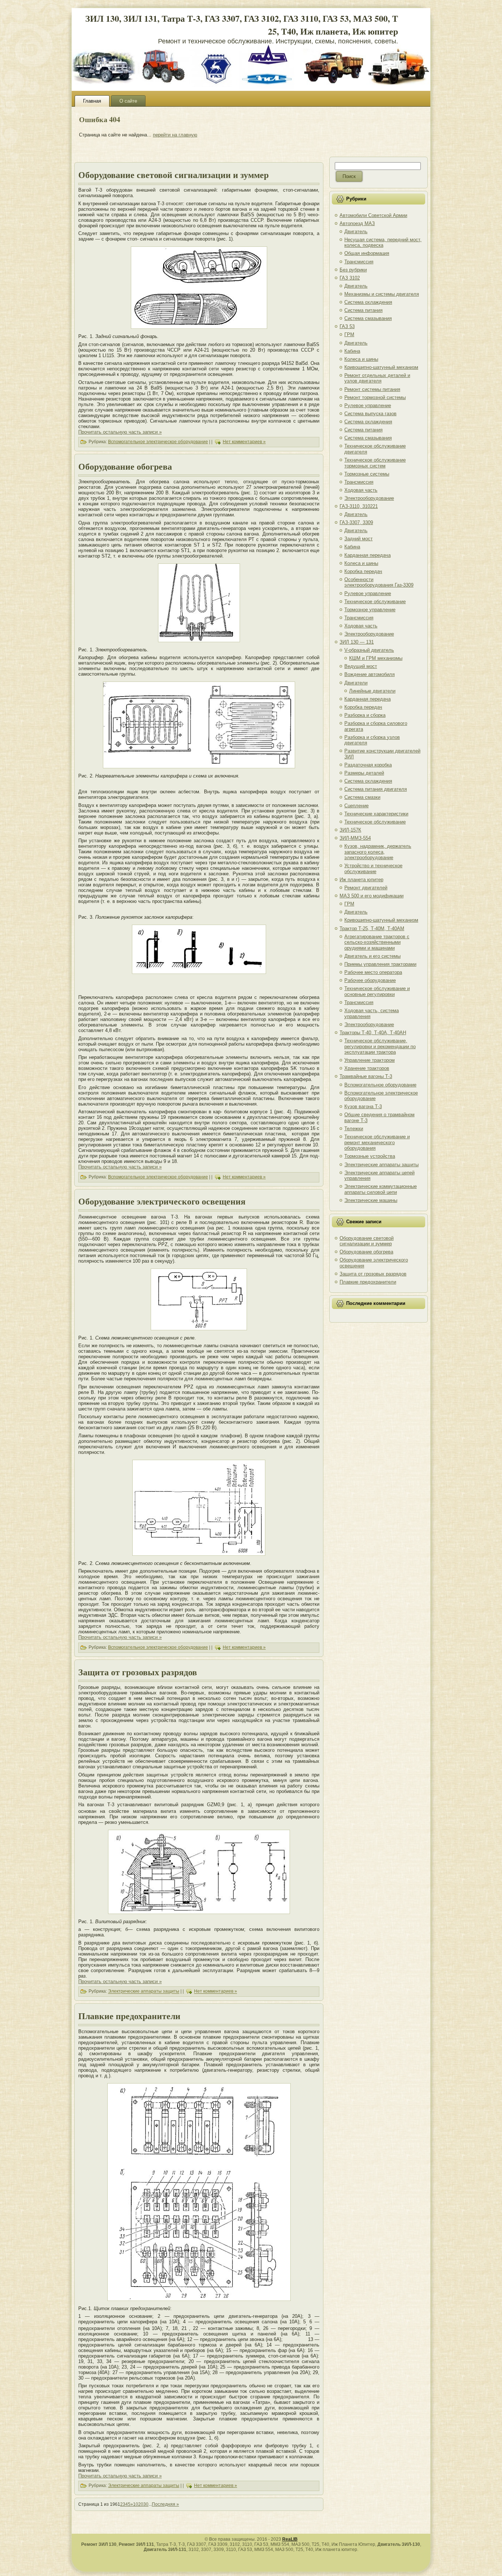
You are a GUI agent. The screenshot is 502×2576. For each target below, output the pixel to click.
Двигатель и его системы (372, 956)
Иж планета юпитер (361, 880)
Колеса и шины (361, 359)
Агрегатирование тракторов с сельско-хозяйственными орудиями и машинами (377, 942)
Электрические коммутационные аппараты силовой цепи (381, 1189)
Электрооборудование (369, 498)
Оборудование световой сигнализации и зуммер (173, 175)
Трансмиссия (359, 262)
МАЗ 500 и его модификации (372, 896)
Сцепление (356, 806)
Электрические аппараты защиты (144, 1992)
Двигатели (356, 683)
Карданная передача (367, 555)
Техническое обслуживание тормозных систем (375, 463)
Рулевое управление (368, 405)
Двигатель (356, 232)
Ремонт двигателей (366, 888)
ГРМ (349, 335)
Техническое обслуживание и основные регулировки (377, 991)
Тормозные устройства (370, 1156)
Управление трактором (370, 1060)
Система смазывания (368, 318)
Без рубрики (353, 270)
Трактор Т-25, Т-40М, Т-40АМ (372, 928)
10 (136, 2504)
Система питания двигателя (376, 789)
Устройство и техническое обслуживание (373, 869)
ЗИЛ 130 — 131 (357, 642)
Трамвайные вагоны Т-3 (366, 1076)
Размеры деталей (364, 773)
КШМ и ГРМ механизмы (376, 658)
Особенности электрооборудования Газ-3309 (379, 582)
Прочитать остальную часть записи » (120, 432)
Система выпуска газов (370, 414)
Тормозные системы (367, 474)
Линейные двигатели (372, 691)
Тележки (354, 1129)
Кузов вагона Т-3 (363, 1106)
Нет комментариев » (244, 442)
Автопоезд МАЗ (357, 223)
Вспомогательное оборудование (380, 1085)
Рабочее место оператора (373, 972)
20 (141, 2504)
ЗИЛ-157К (350, 830)
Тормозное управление (370, 610)
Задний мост (358, 539)
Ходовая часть (361, 490)
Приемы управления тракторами (380, 964)
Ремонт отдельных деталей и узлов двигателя (377, 378)
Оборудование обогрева (125, 466)
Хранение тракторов (367, 1068)
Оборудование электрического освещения (162, 1201)
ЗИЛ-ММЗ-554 (355, 838)
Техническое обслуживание (375, 602)
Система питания (363, 310)
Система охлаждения (368, 302)
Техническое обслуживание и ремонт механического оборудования (377, 1142)
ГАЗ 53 (347, 326)
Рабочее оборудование (370, 980)
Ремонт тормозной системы (375, 397)
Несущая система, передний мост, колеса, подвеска (383, 243)
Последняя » (165, 2504)
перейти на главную (175, 135)
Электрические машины (371, 1200)
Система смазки (362, 797)
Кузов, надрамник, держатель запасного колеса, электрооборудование (378, 852)
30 (146, 2504)
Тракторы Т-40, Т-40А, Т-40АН (373, 1033)
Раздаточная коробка (368, 765)
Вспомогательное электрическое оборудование (158, 442)
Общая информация (367, 253)
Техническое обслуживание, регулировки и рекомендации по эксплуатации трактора (380, 1046)
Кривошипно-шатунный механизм (381, 367)
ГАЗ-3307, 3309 (356, 522)
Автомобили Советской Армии (373, 215)
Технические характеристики (376, 814)
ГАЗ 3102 (350, 278)
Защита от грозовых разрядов (138, 1672)
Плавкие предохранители (129, 2016)
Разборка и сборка (365, 715)
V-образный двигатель (369, 650)
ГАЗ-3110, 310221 (359, 506)
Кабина (352, 351)
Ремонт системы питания (372, 389)
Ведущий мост (361, 666)
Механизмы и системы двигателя (382, 294)
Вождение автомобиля (370, 674)
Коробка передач (363, 571)
